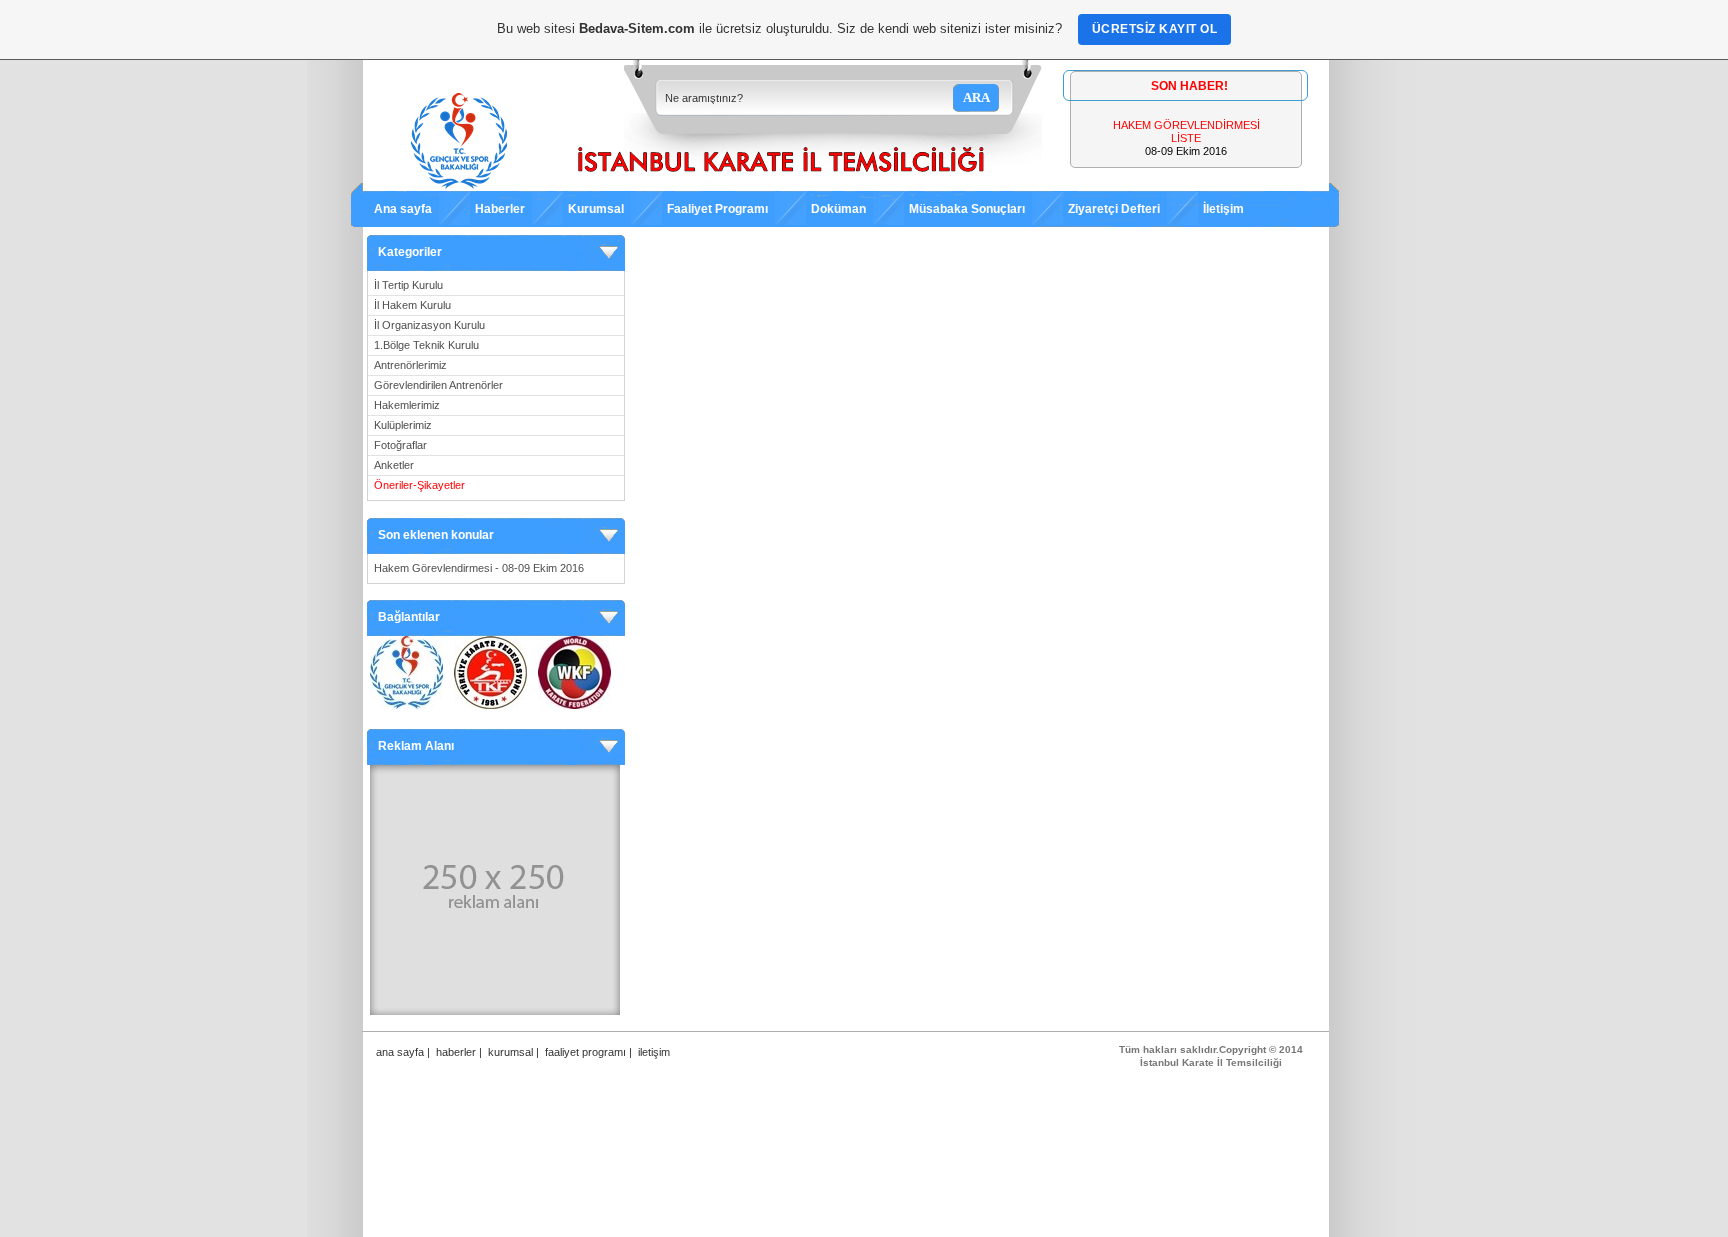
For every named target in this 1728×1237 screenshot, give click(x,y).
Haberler (500, 209)
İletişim (1223, 209)
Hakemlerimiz (407, 405)
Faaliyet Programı (717, 209)
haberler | (459, 1052)
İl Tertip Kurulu (408, 285)
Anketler (394, 465)
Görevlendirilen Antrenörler (438, 385)
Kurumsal (596, 209)
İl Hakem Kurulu (412, 305)
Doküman (838, 209)
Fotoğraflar (400, 445)
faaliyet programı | (588, 1052)
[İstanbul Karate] (702, 185)
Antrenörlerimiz (410, 365)
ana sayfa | (403, 1052)
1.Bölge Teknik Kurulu (426, 345)
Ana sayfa (403, 209)
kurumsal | (513, 1052)
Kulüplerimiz (403, 425)
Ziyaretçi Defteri (1114, 209)
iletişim (654, 1052)
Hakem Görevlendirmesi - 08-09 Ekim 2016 (479, 568)
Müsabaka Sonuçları (967, 209)
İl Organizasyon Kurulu (429, 325)
